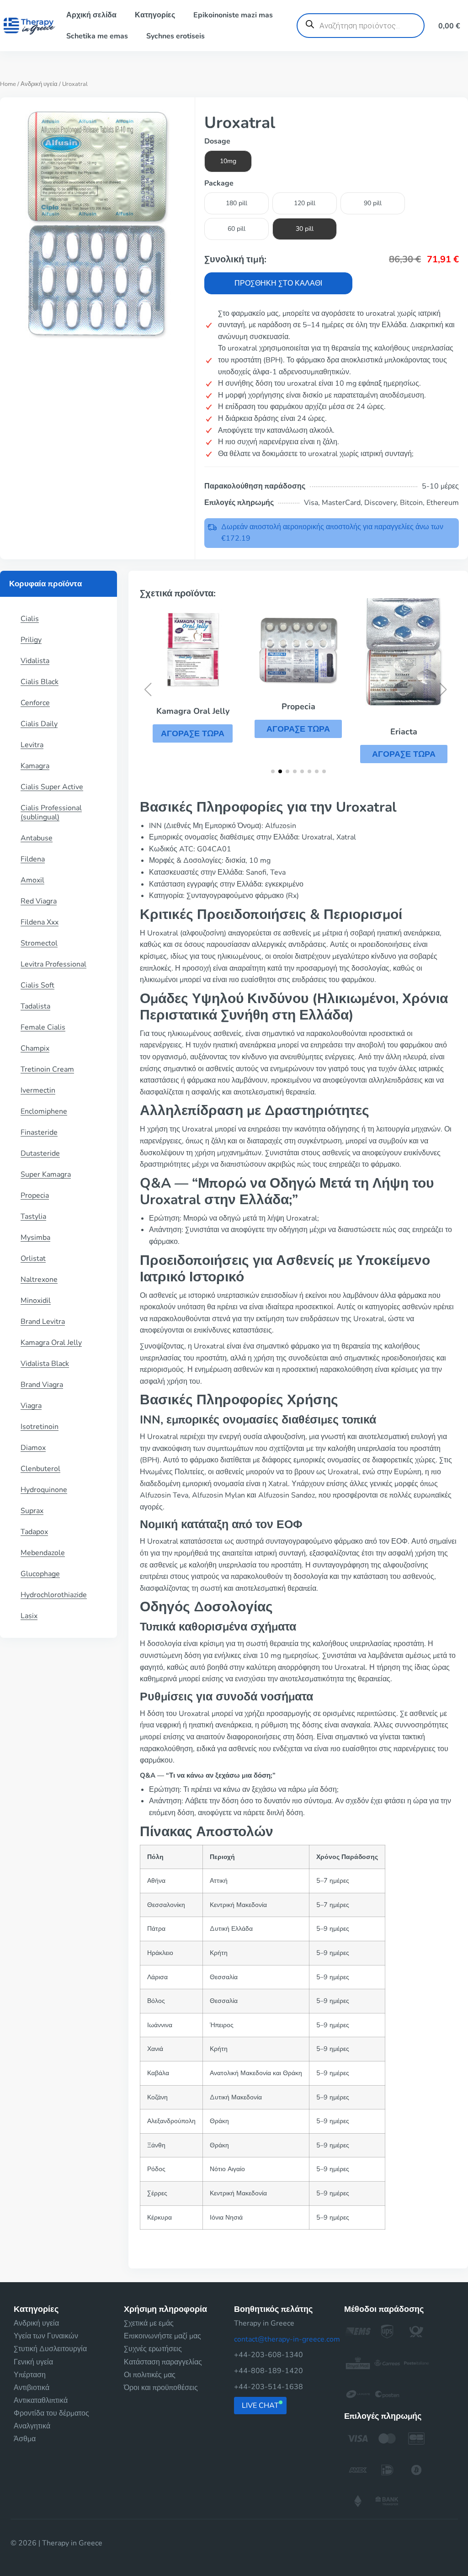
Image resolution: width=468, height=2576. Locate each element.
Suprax (32, 1511)
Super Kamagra (46, 1174)
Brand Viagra (42, 1385)
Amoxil (32, 880)
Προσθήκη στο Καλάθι (278, 283)
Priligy (31, 640)
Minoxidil (36, 1301)
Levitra (32, 745)
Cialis (30, 619)
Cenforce (35, 703)
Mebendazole (43, 1553)
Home (8, 84)
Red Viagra (39, 901)
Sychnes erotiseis (175, 36)
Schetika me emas (97, 36)
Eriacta (404, 732)
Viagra (31, 1406)
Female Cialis (43, 1027)
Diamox (33, 1448)
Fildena (33, 859)
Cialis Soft (37, 985)
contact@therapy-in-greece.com (287, 2339)
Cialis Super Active (52, 787)
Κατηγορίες (155, 15)
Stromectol (39, 943)
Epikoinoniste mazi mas (233, 15)
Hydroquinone (44, 1490)
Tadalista (35, 1006)
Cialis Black (40, 682)
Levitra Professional (53, 964)
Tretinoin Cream (47, 1069)
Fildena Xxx (40, 922)
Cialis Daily (39, 724)
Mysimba (35, 1238)
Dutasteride (40, 1153)
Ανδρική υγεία (39, 84)
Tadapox (34, 1532)
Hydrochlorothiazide (54, 1595)
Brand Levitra (43, 1322)
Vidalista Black (45, 1364)
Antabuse (37, 838)
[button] (193, 733)
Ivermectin (38, 1090)
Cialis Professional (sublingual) (51, 813)
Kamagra (35, 766)
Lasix (29, 1616)
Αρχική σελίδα (91, 15)
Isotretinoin (40, 1427)
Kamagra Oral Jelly (51, 1343)
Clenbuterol (40, 1469)
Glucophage (40, 1574)
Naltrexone (39, 1280)
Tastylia (33, 1216)
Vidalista (35, 661)
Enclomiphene (44, 1111)
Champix (35, 1048)
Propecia (35, 1195)
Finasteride (39, 1132)
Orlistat (33, 1259)
